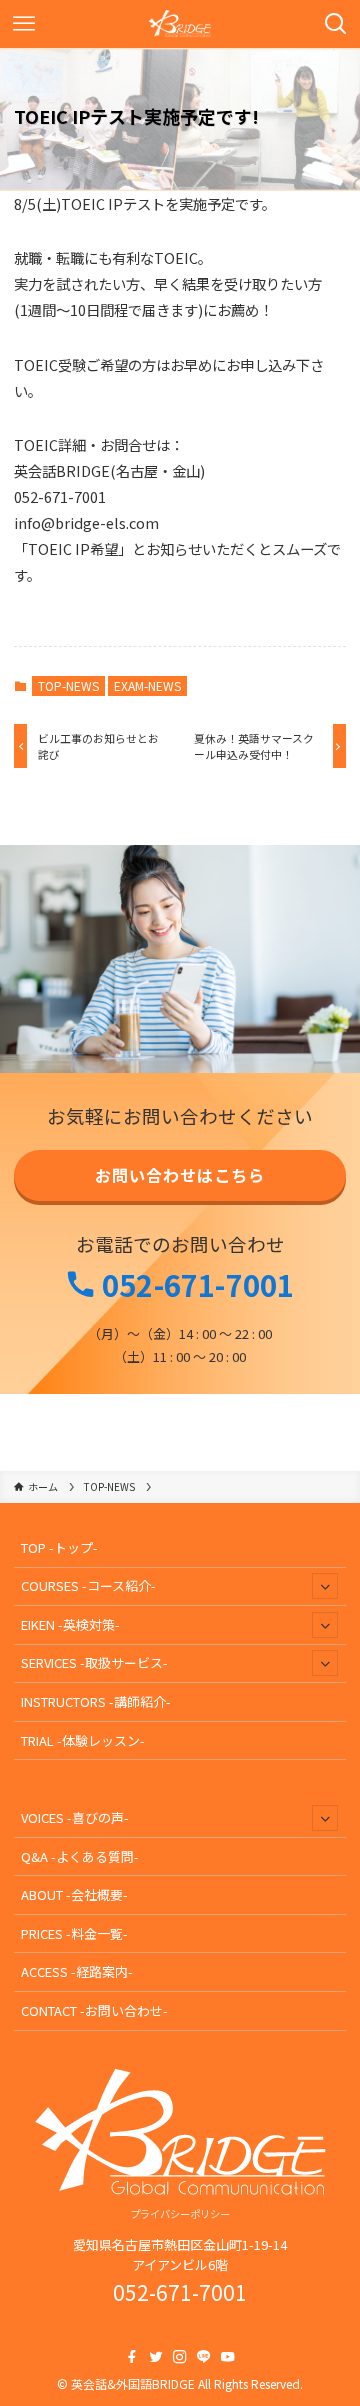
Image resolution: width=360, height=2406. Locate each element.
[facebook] (132, 2357)
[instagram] (180, 2357)
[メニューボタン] (24, 24)
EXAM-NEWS (147, 685)
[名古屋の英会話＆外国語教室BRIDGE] (180, 24)
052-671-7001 (195, 1284)
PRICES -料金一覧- (74, 1933)
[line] (204, 2357)
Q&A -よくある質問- (80, 1856)
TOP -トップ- (59, 1547)
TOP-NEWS (68, 685)
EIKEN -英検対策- (70, 1624)
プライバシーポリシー (180, 2213)
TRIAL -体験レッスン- (83, 1740)
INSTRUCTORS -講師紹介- (96, 1701)
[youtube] (228, 2357)
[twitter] (156, 2357)
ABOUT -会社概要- (74, 1894)
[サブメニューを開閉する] (325, 1586)
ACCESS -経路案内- (77, 1971)
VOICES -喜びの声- (75, 1817)
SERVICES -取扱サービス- (94, 1662)
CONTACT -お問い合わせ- (94, 2010)
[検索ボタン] (336, 24)
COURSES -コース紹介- (88, 1585)
